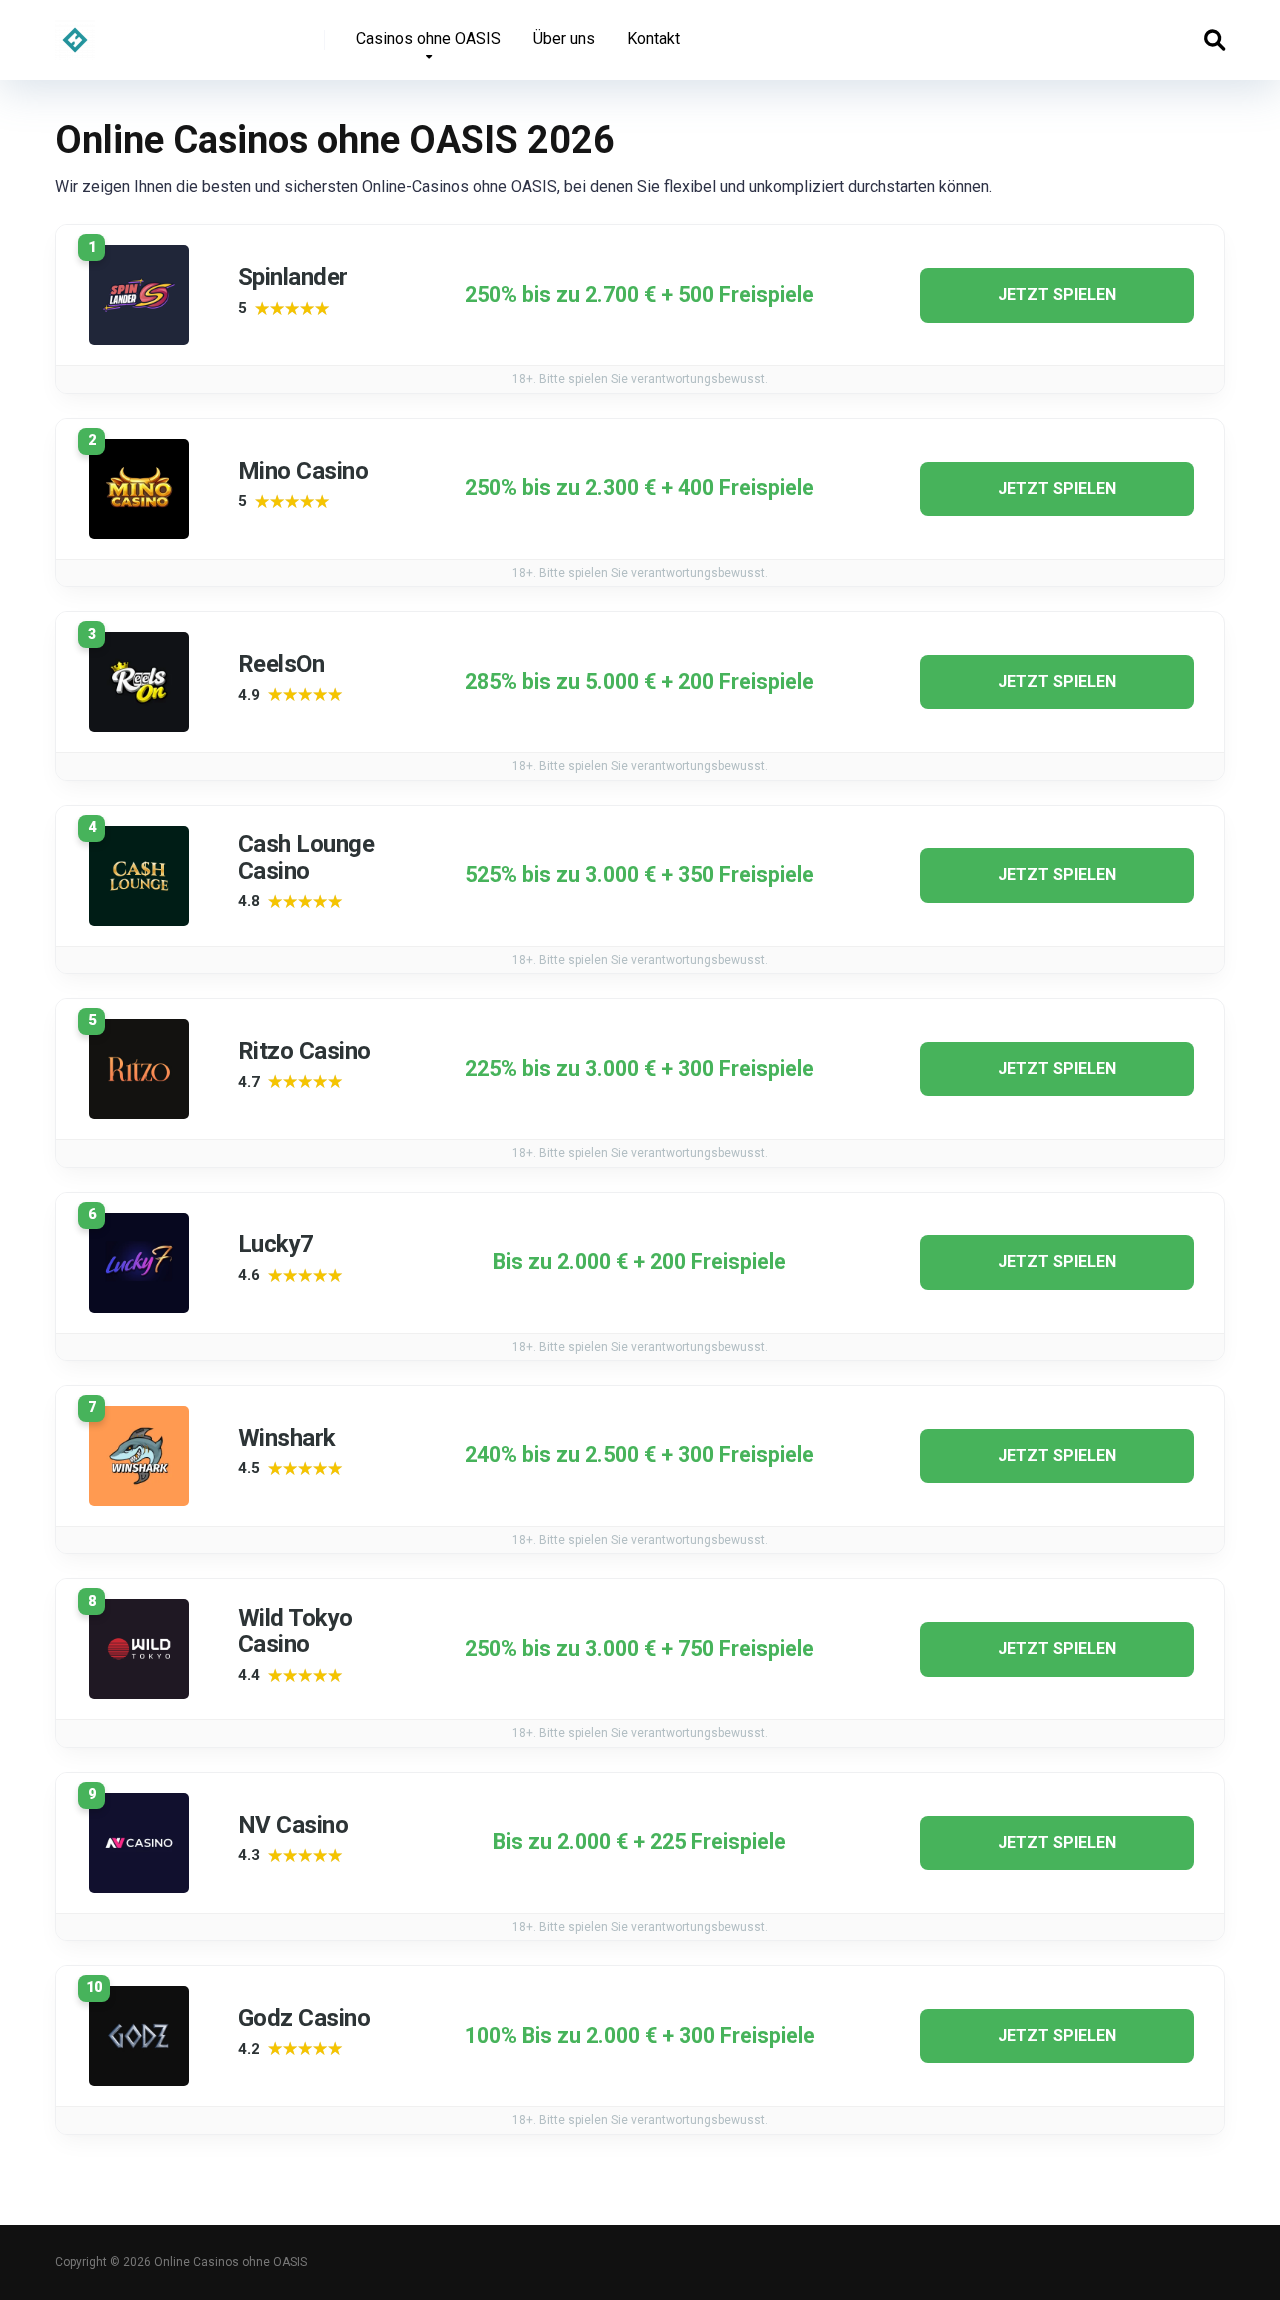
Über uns (564, 38)
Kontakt (653, 38)
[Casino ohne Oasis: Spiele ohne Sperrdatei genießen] (75, 32)
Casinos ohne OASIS (428, 38)
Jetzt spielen (1057, 294)
